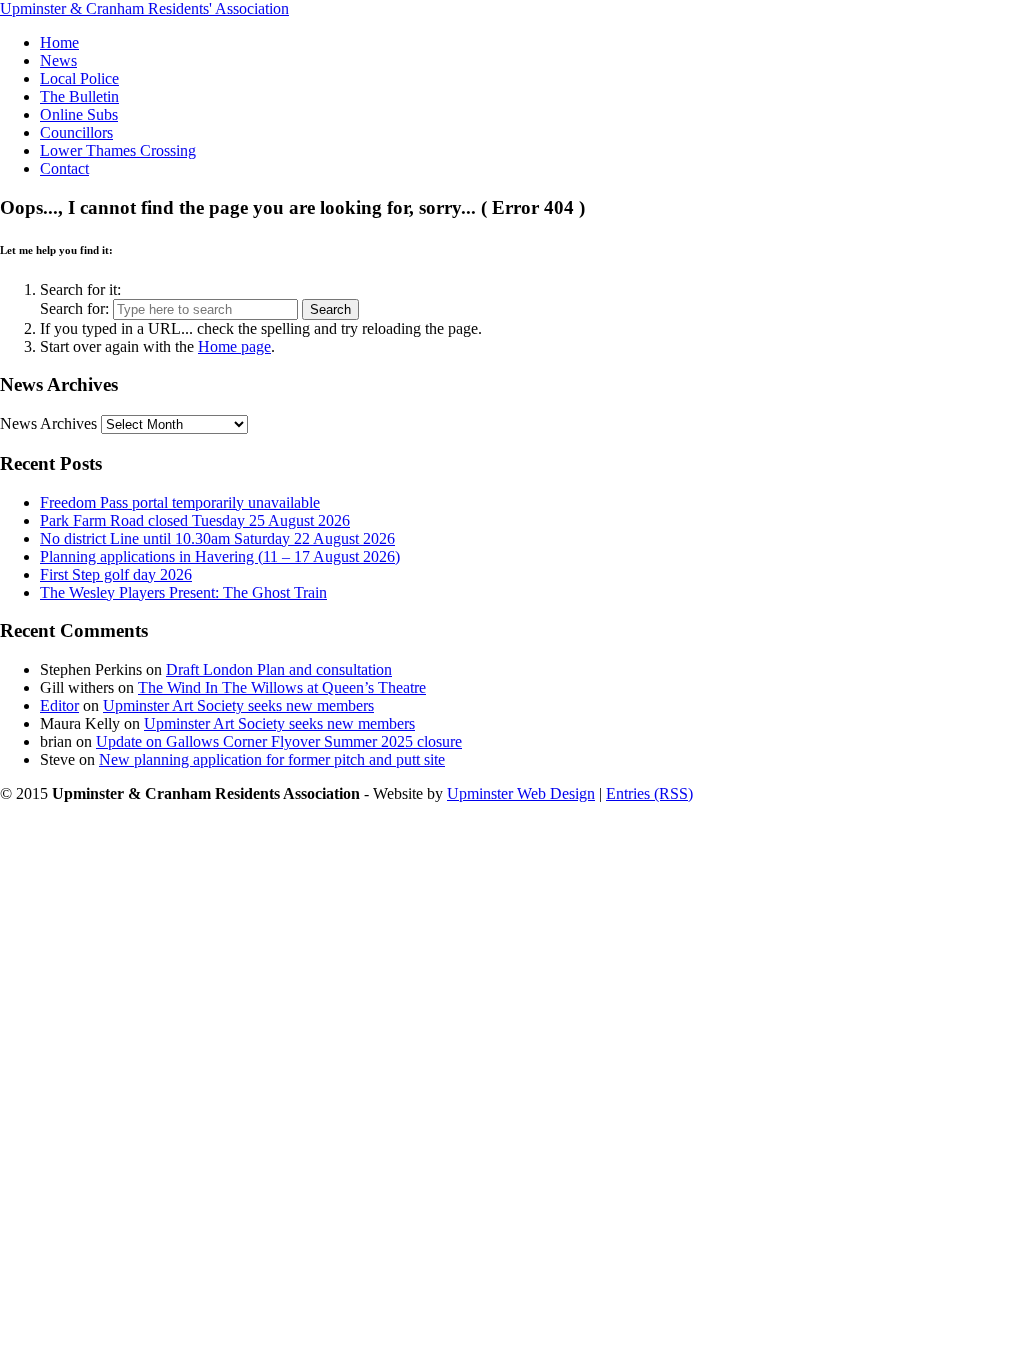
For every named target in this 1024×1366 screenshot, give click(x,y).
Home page (234, 346)
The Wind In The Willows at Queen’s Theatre (282, 687)
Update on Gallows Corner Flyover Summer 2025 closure (279, 741)
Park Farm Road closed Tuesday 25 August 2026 (195, 520)
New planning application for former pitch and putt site (272, 759)
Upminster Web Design (521, 793)
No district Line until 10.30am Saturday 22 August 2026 (217, 538)
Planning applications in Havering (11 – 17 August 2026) (220, 556)
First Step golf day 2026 (116, 574)
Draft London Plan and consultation (279, 669)
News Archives (48, 423)
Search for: (74, 308)
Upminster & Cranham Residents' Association (144, 8)
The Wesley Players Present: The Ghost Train (183, 592)
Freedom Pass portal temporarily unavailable (180, 502)
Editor (59, 705)
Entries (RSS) (649, 793)
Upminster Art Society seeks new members (238, 705)
